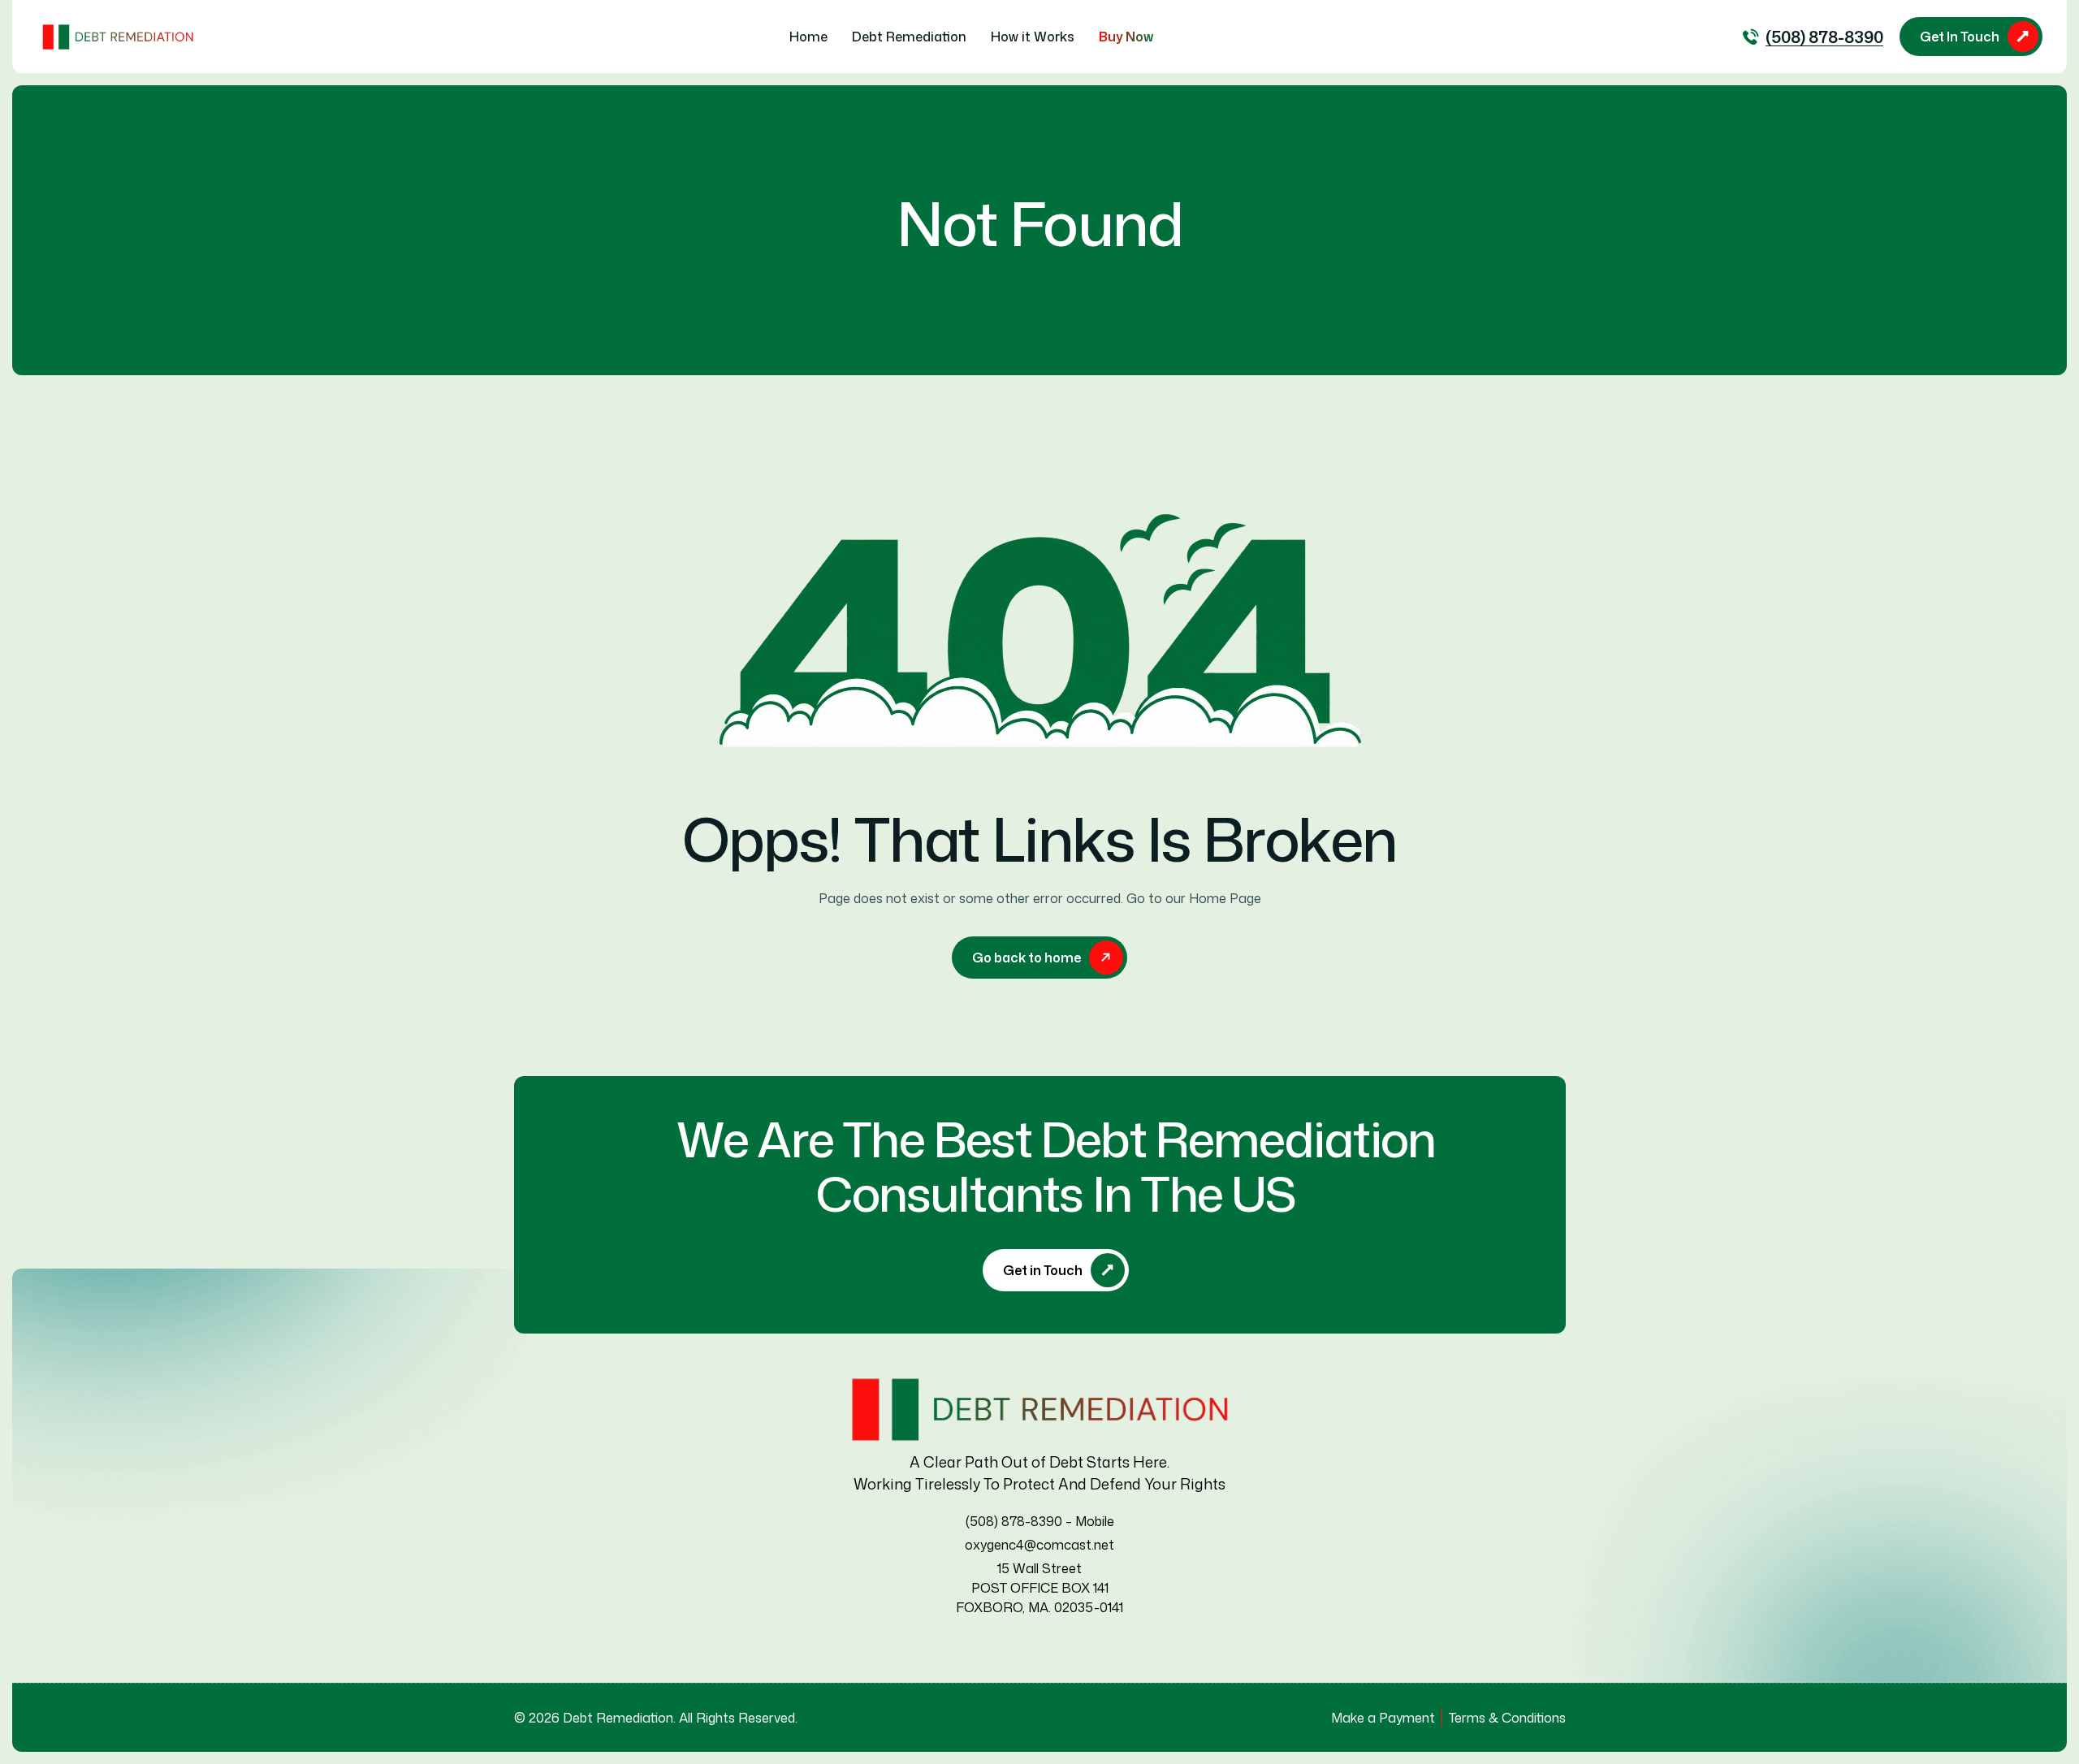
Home (808, 37)
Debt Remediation (909, 37)
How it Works (1033, 37)
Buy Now (1126, 37)
